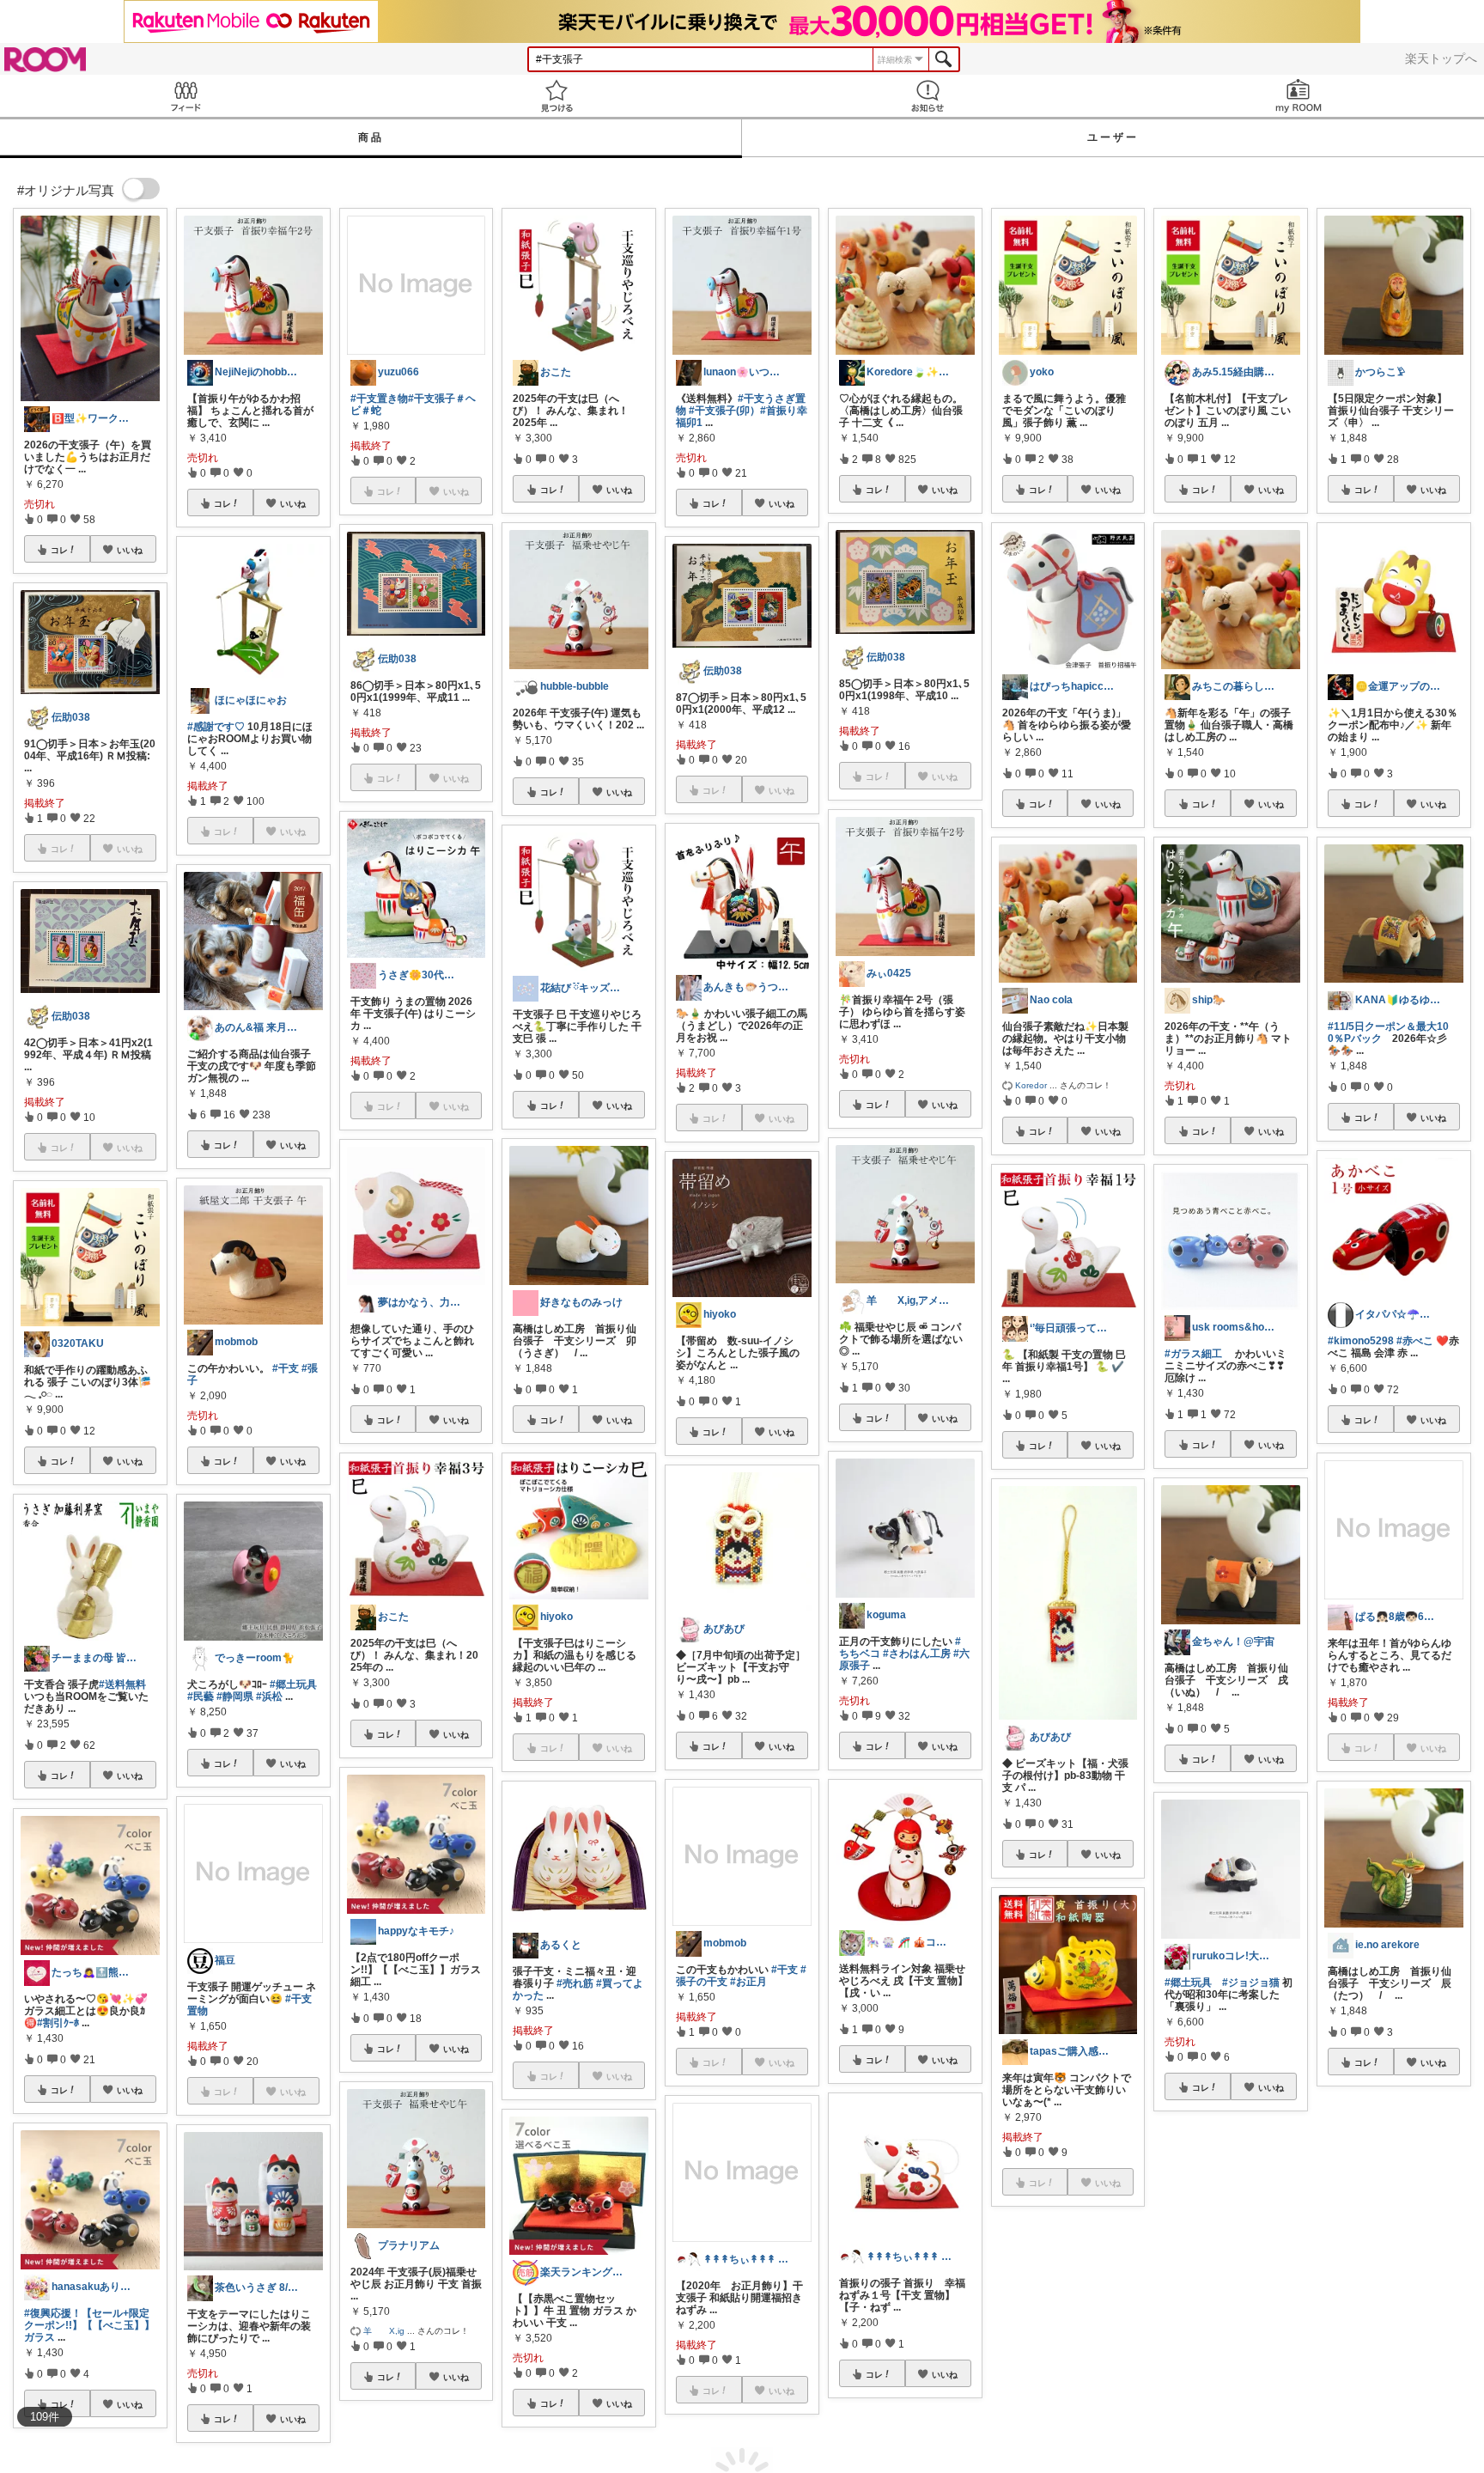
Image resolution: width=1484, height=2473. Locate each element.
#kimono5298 (1361, 1341)
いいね (130, 550)
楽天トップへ (1441, 58)
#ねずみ (1196, 2293)
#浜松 (269, 1696)
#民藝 (201, 1696)
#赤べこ (1415, 1341)
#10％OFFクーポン (1372, 2285)
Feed (185, 96)
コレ (59, 550)
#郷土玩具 (293, 1684)
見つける (556, 96)
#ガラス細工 (1193, 1354)
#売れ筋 (575, 1983)
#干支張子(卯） (724, 411)
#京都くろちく (1198, 2281)
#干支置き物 (379, 399)
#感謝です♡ (216, 727)
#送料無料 (122, 1684)
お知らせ (927, 96)
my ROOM (1298, 96)
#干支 (286, 1368)
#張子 (1248, 2281)
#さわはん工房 (917, 1654)
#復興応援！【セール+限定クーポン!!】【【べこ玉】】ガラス (89, 2325)
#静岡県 (235, 1696)
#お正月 (748, 1982)
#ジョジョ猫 (1251, 1983)
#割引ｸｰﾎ (58, 2023)
